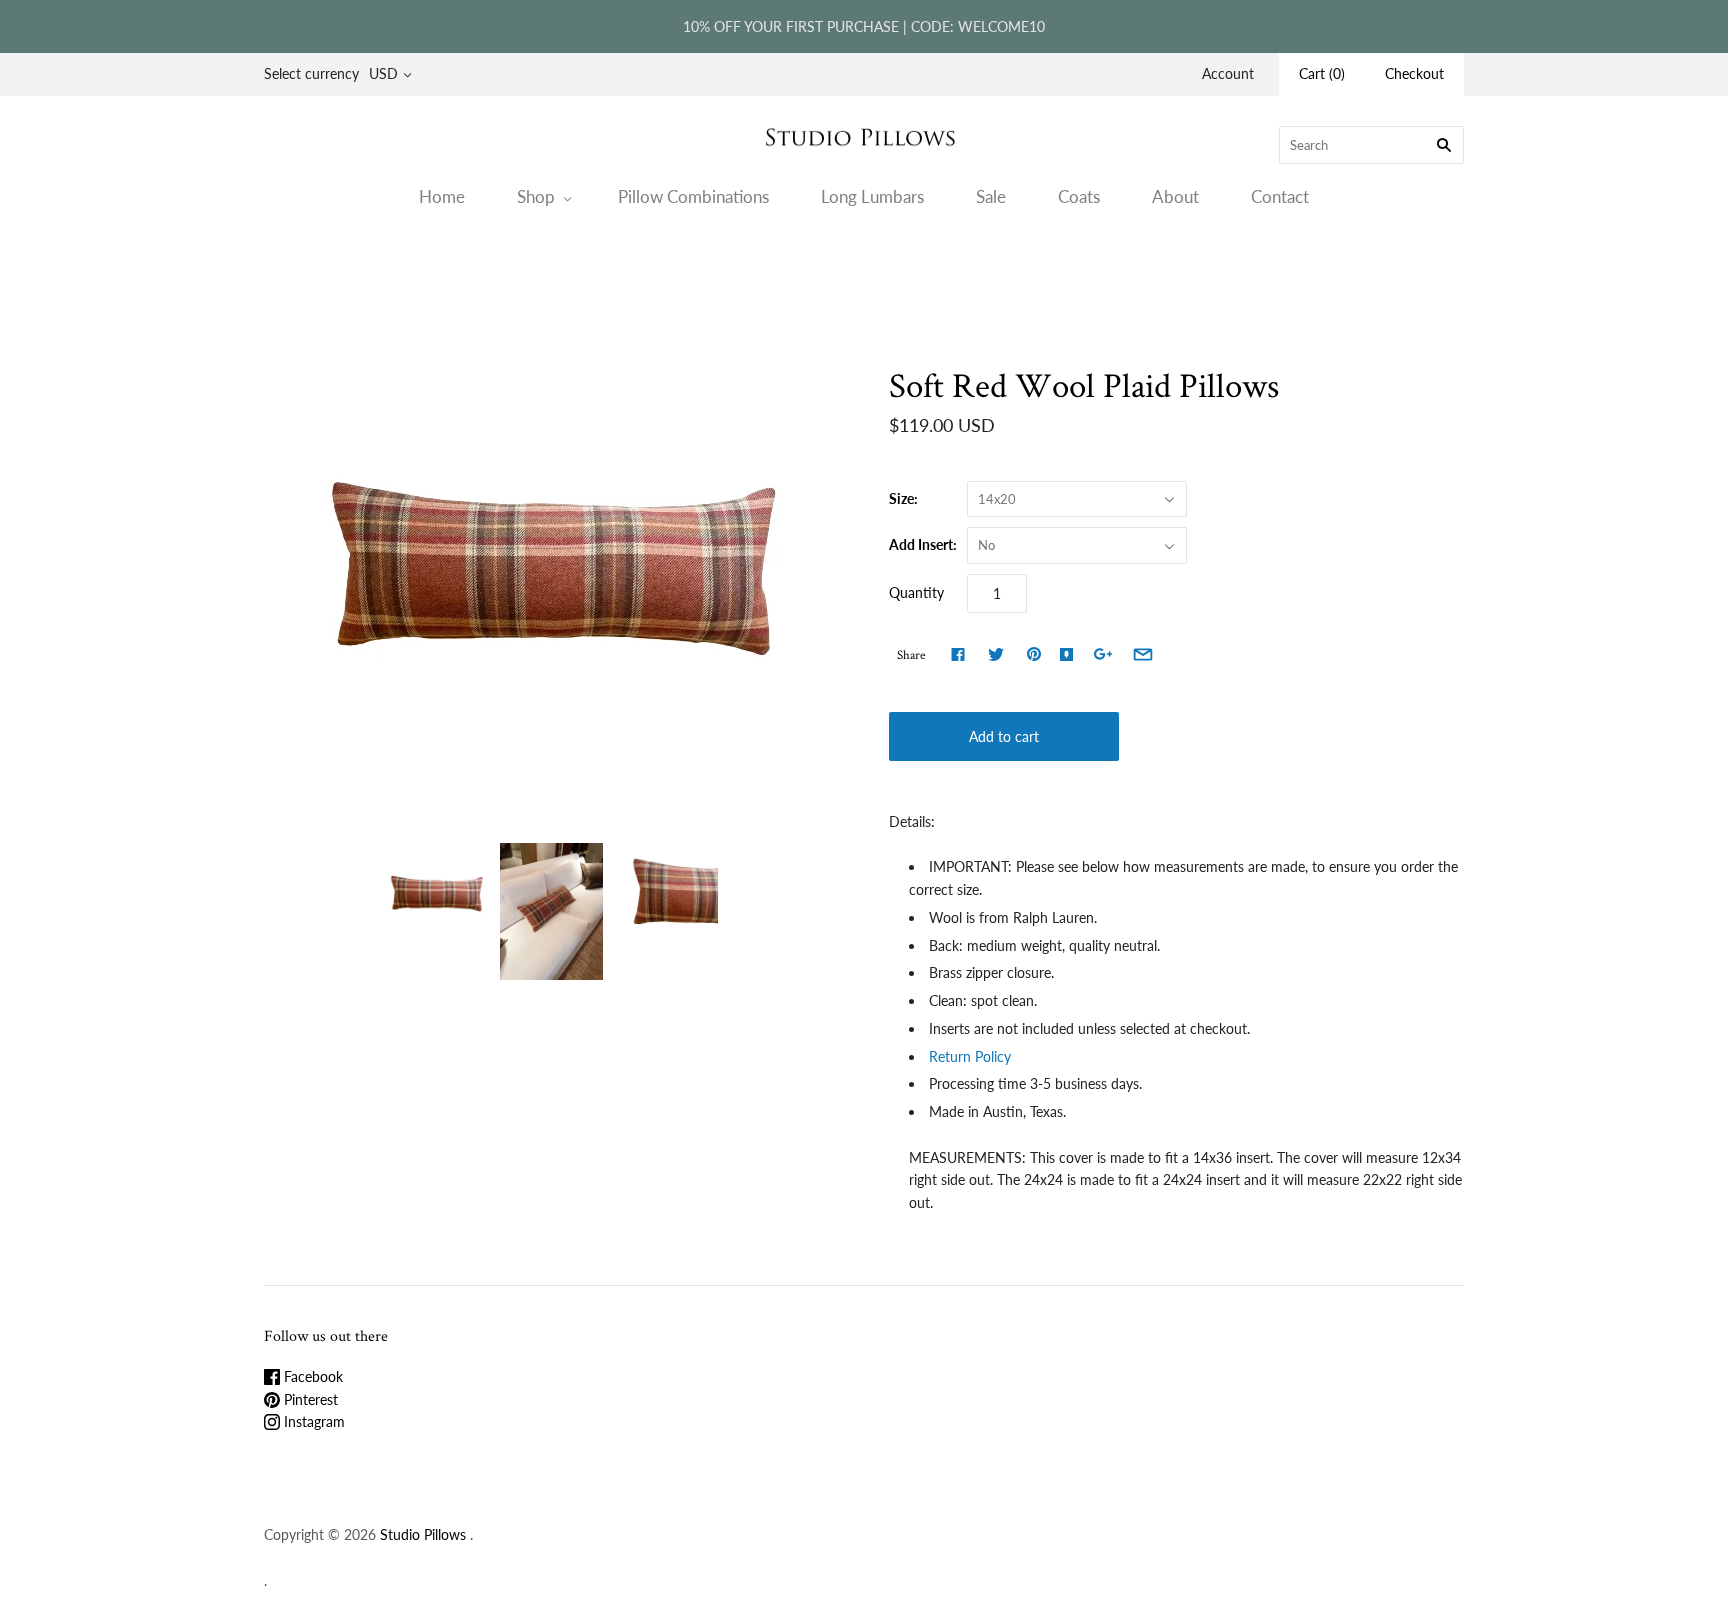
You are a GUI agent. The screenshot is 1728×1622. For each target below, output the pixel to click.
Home (442, 196)
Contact (1280, 196)
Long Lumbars (872, 196)
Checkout (1414, 73)
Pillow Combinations (693, 196)
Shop (536, 196)
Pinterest (309, 1399)
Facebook (311, 1376)
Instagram (312, 1421)
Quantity (916, 592)
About (1175, 196)
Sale (991, 196)
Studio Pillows (423, 1534)
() (1322, 73)
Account (1228, 73)
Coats (1079, 196)
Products (798, 275)
